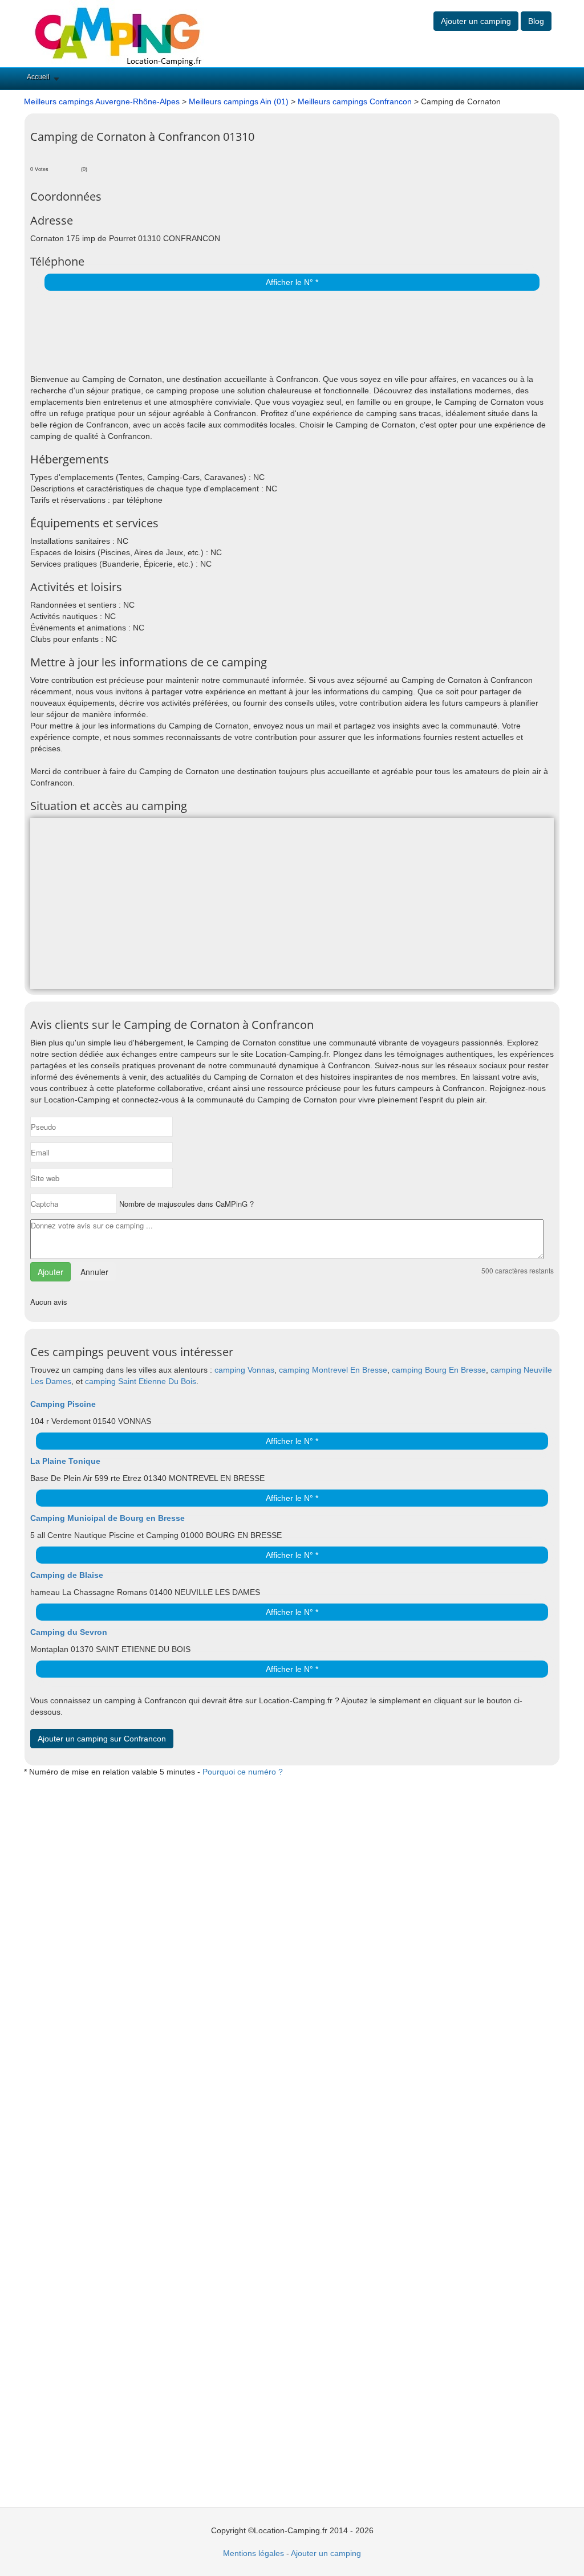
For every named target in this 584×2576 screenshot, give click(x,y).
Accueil (38, 77)
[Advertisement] (164, 333)
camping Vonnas (244, 1370)
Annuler (94, 1272)
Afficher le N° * (292, 282)
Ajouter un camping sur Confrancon (102, 1739)
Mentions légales (254, 2553)
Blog (536, 21)
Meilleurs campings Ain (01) (239, 101)
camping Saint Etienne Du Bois (141, 1381)
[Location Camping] (118, 33)
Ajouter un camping (476, 21)
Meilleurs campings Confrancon (355, 101)
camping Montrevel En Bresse (333, 1370)
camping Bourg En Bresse (439, 1370)
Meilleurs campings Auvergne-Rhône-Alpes (102, 101)
